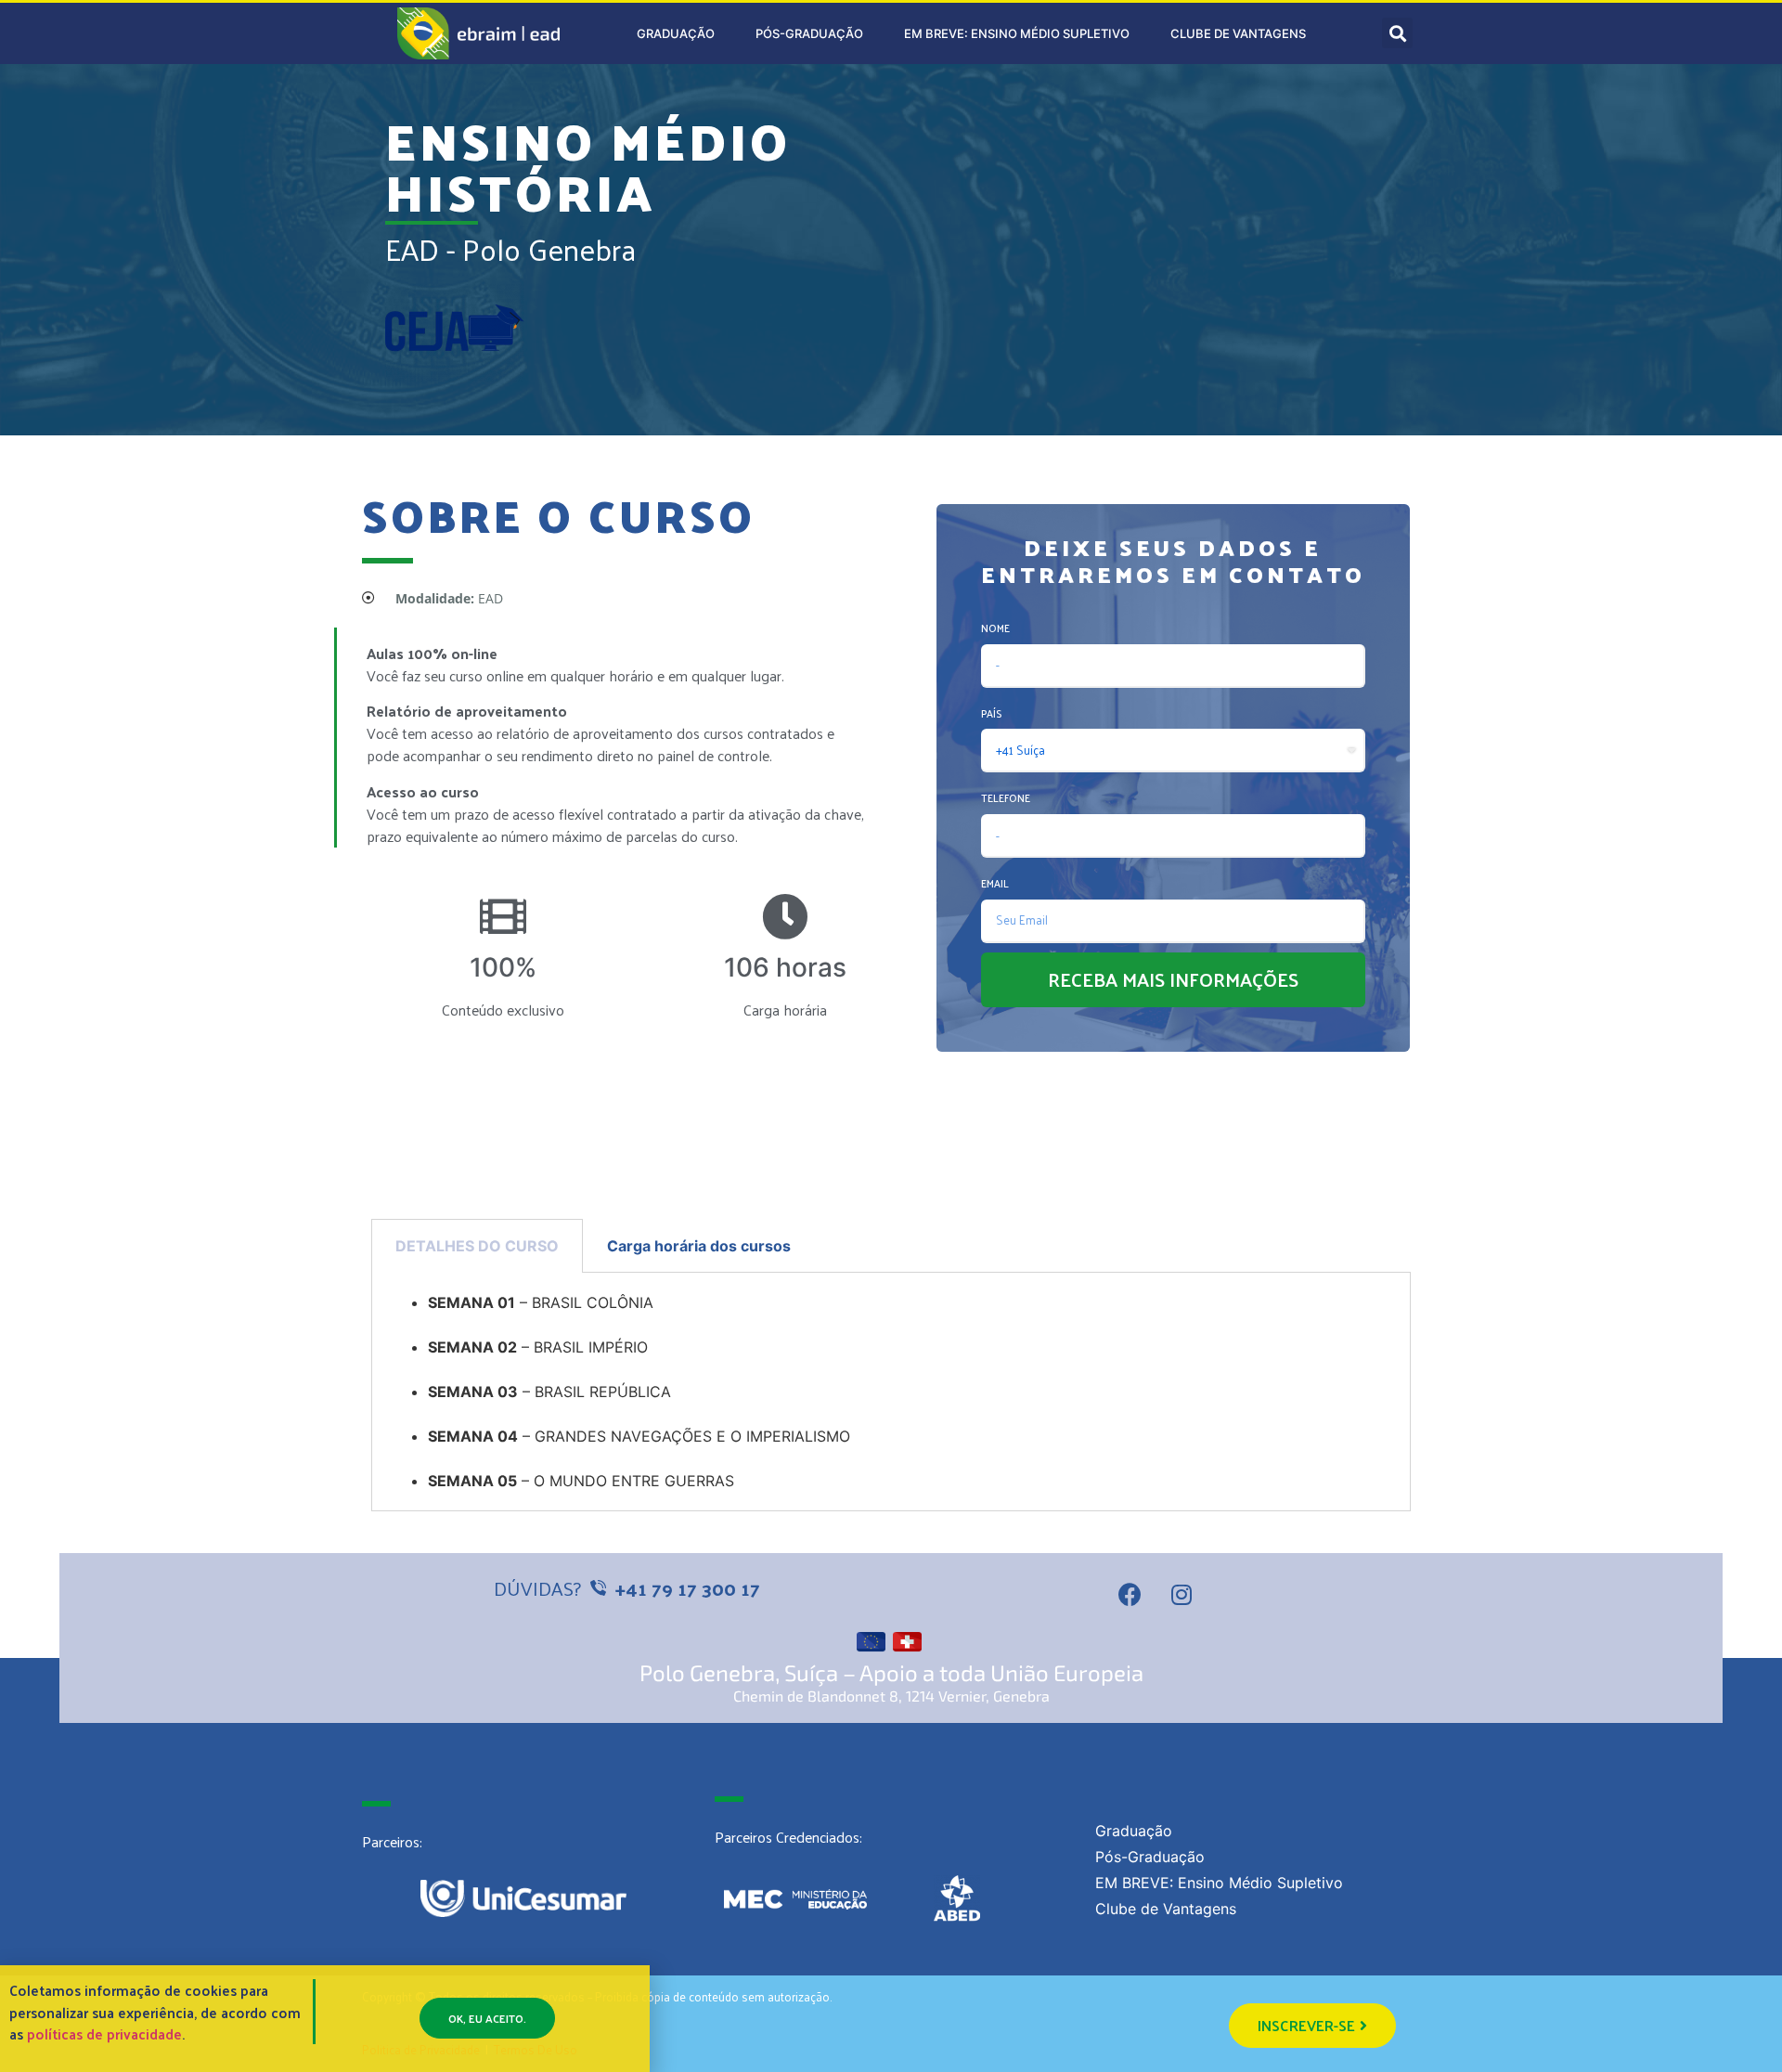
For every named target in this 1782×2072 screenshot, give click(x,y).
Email (995, 883)
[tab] (477, 1246)
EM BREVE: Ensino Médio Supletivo (1017, 33)
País (991, 713)
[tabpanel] (891, 1392)
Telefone (1006, 797)
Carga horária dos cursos (699, 1246)
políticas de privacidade (104, 2033)
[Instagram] (1182, 1595)
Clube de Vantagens (1238, 33)
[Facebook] (1130, 1595)
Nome (995, 628)
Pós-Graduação (809, 33)
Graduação (676, 33)
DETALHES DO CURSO (477, 1246)
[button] (1312, 2026)
